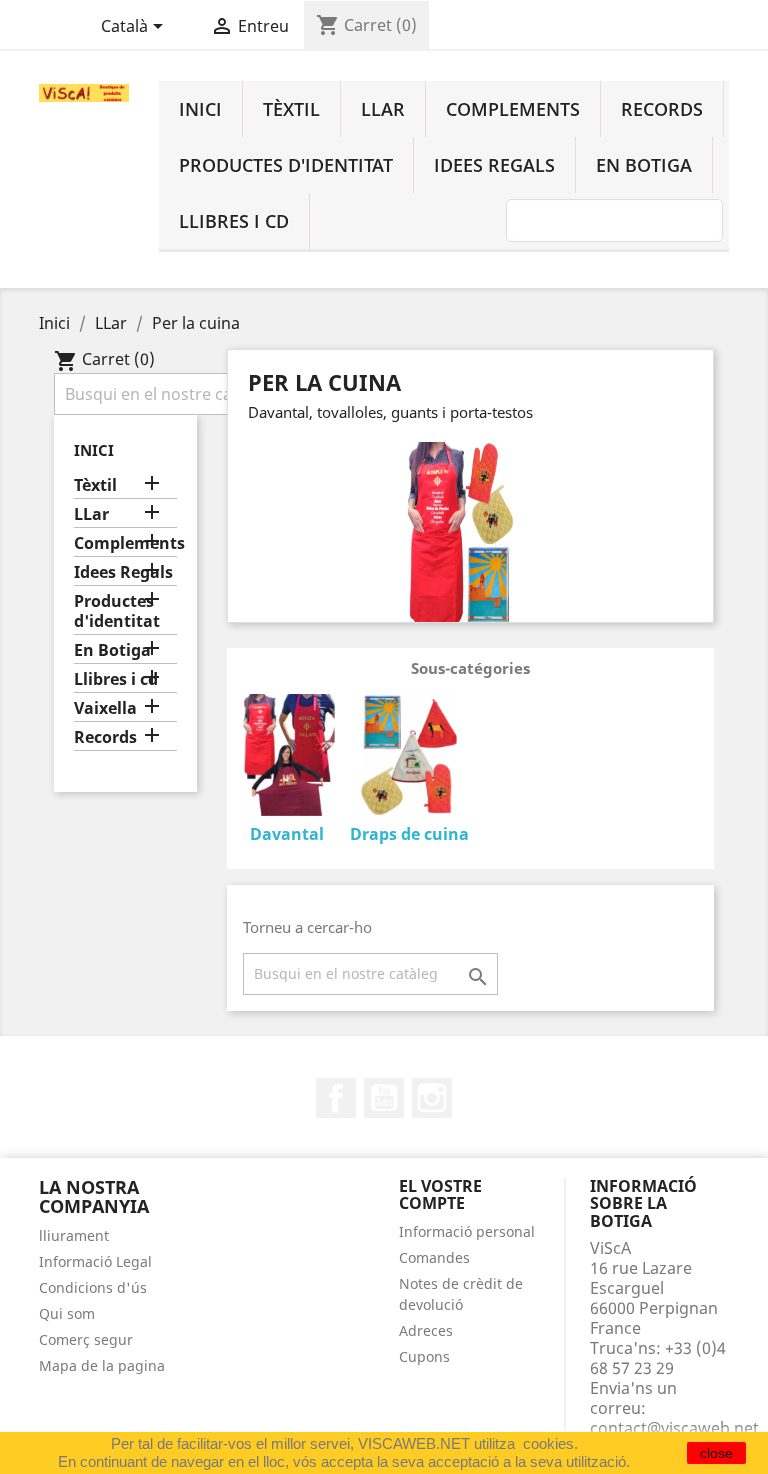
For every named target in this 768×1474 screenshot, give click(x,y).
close (716, 1453)
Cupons (424, 1356)
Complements (513, 109)
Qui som (67, 1313)
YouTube (384, 1098)
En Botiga (644, 165)
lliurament (74, 1235)
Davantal (287, 834)
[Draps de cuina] (409, 758)
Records (662, 109)
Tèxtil (291, 109)
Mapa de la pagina (102, 1365)
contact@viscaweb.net (674, 1428)
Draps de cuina (409, 834)
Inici (200, 109)
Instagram (432, 1098)
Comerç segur (86, 1339)
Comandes (434, 1257)
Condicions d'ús (93, 1287)
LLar (383, 109)
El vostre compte (440, 1195)
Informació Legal (95, 1261)
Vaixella (105, 708)
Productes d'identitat (286, 165)
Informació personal (467, 1231)
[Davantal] (288, 758)
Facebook (336, 1098)
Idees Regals (494, 165)
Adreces (426, 1330)
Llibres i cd (234, 221)
